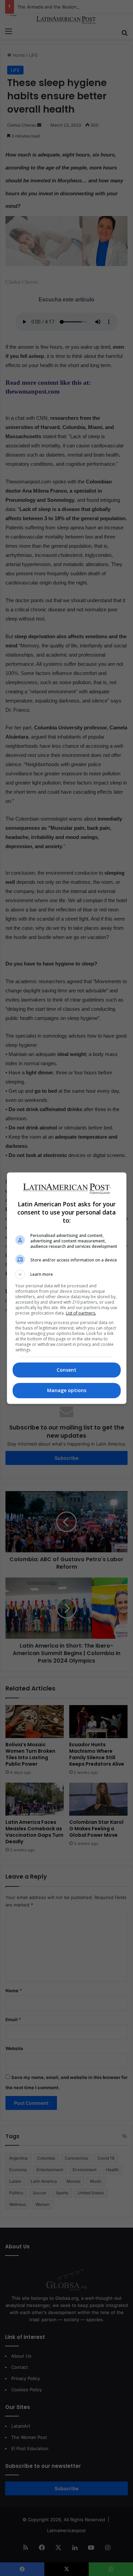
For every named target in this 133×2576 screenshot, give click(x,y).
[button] (67, 1274)
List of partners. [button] (81, 1313)
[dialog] (67, 1288)
